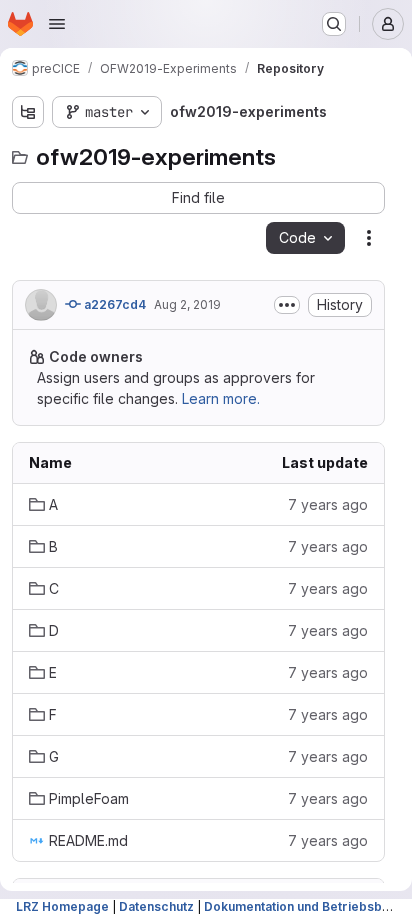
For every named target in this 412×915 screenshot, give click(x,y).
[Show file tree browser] (28, 112)
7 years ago (328, 504)
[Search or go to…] (334, 24)
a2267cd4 (113, 304)
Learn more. (221, 398)
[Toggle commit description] (287, 305)
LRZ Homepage (62, 906)
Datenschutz (156, 906)
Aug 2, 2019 (187, 304)
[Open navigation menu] (57, 24)
